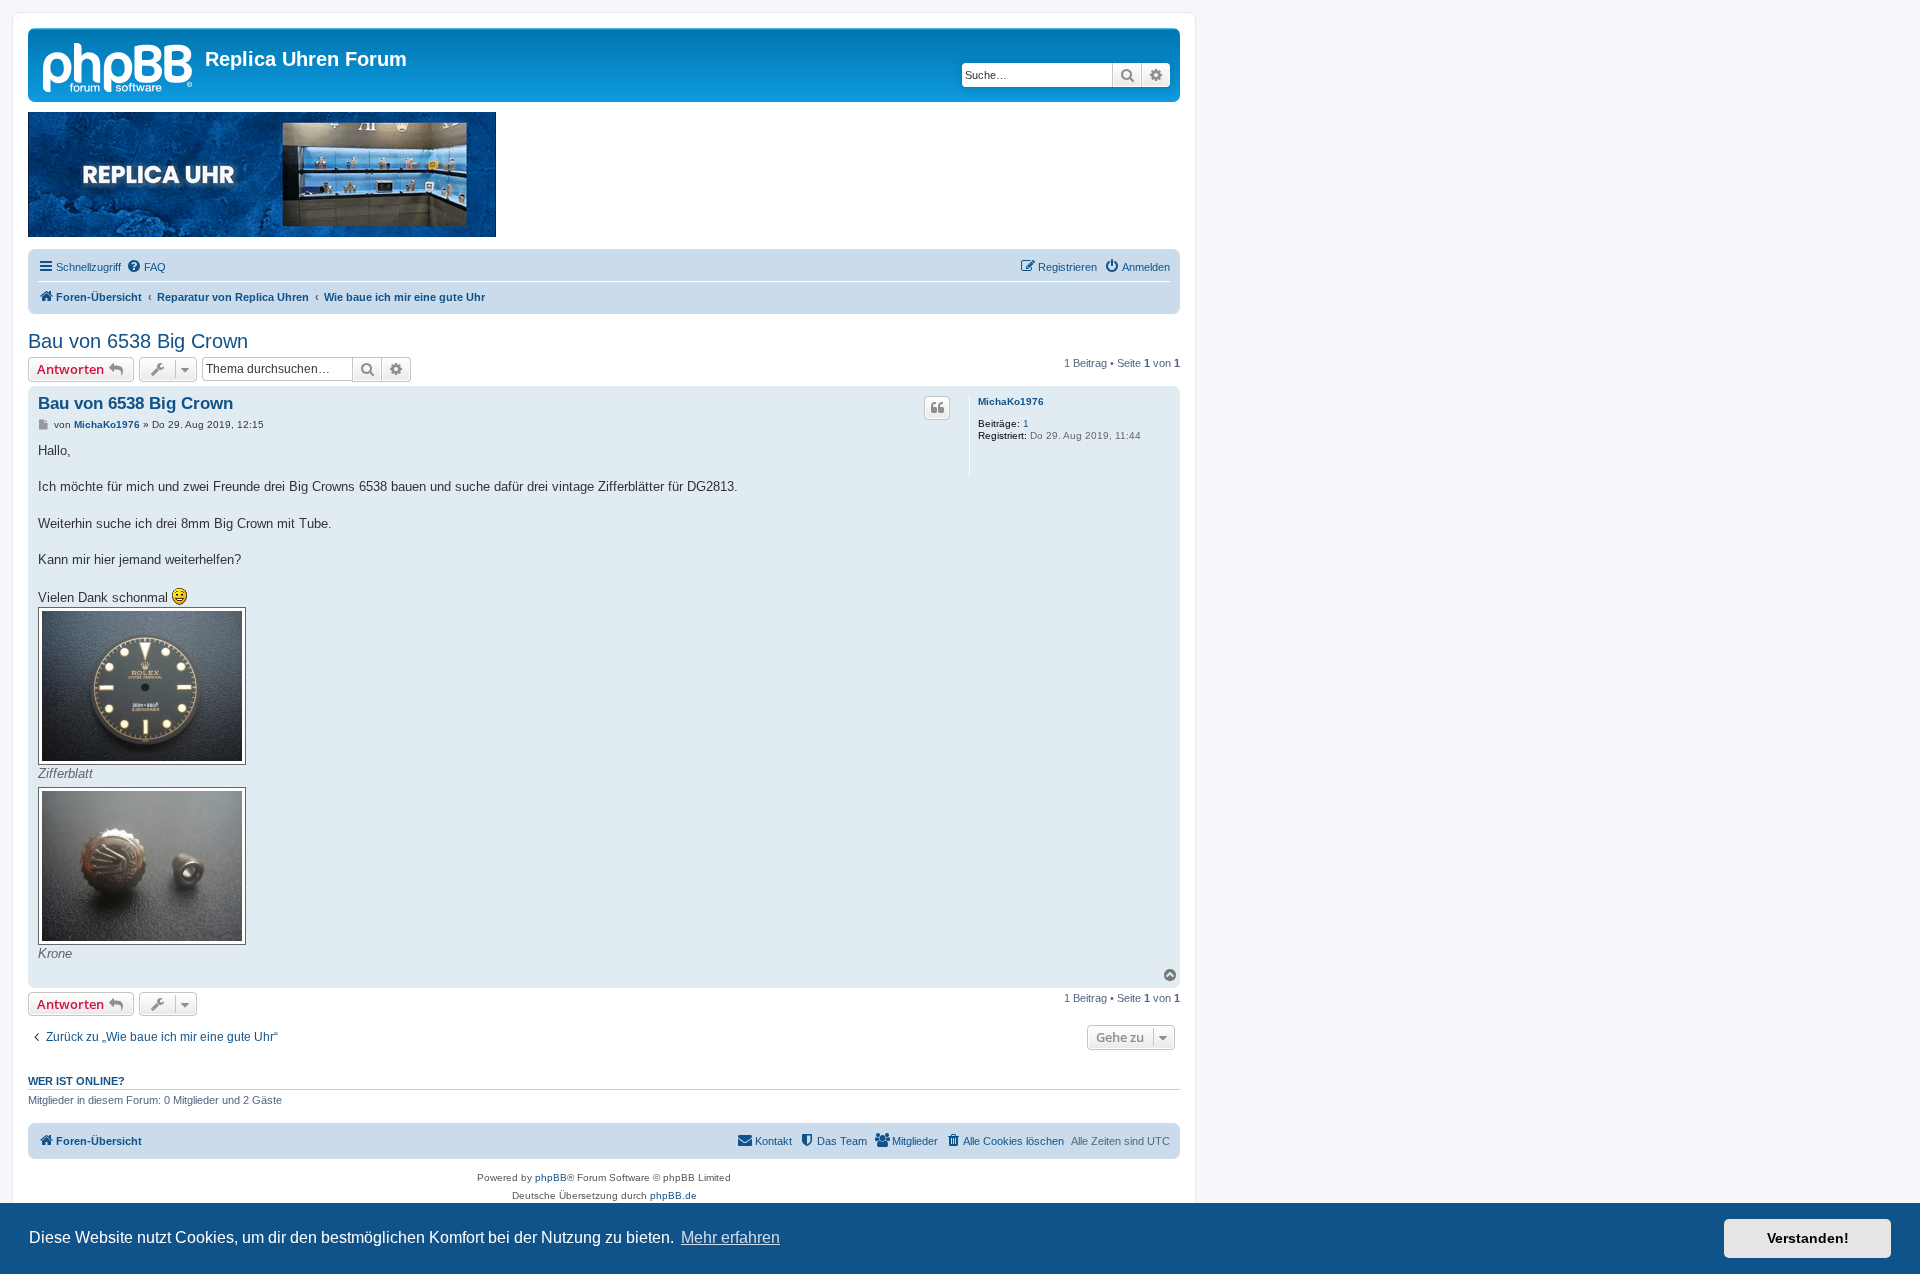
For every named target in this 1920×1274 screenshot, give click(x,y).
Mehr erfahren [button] (730, 1237)
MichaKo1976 (1011, 401)
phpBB (551, 1177)
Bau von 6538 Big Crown (138, 341)
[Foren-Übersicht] (119, 65)
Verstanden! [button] (1808, 1238)
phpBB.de (673, 1195)
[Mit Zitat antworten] (937, 408)
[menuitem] (146, 267)
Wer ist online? (76, 1081)
